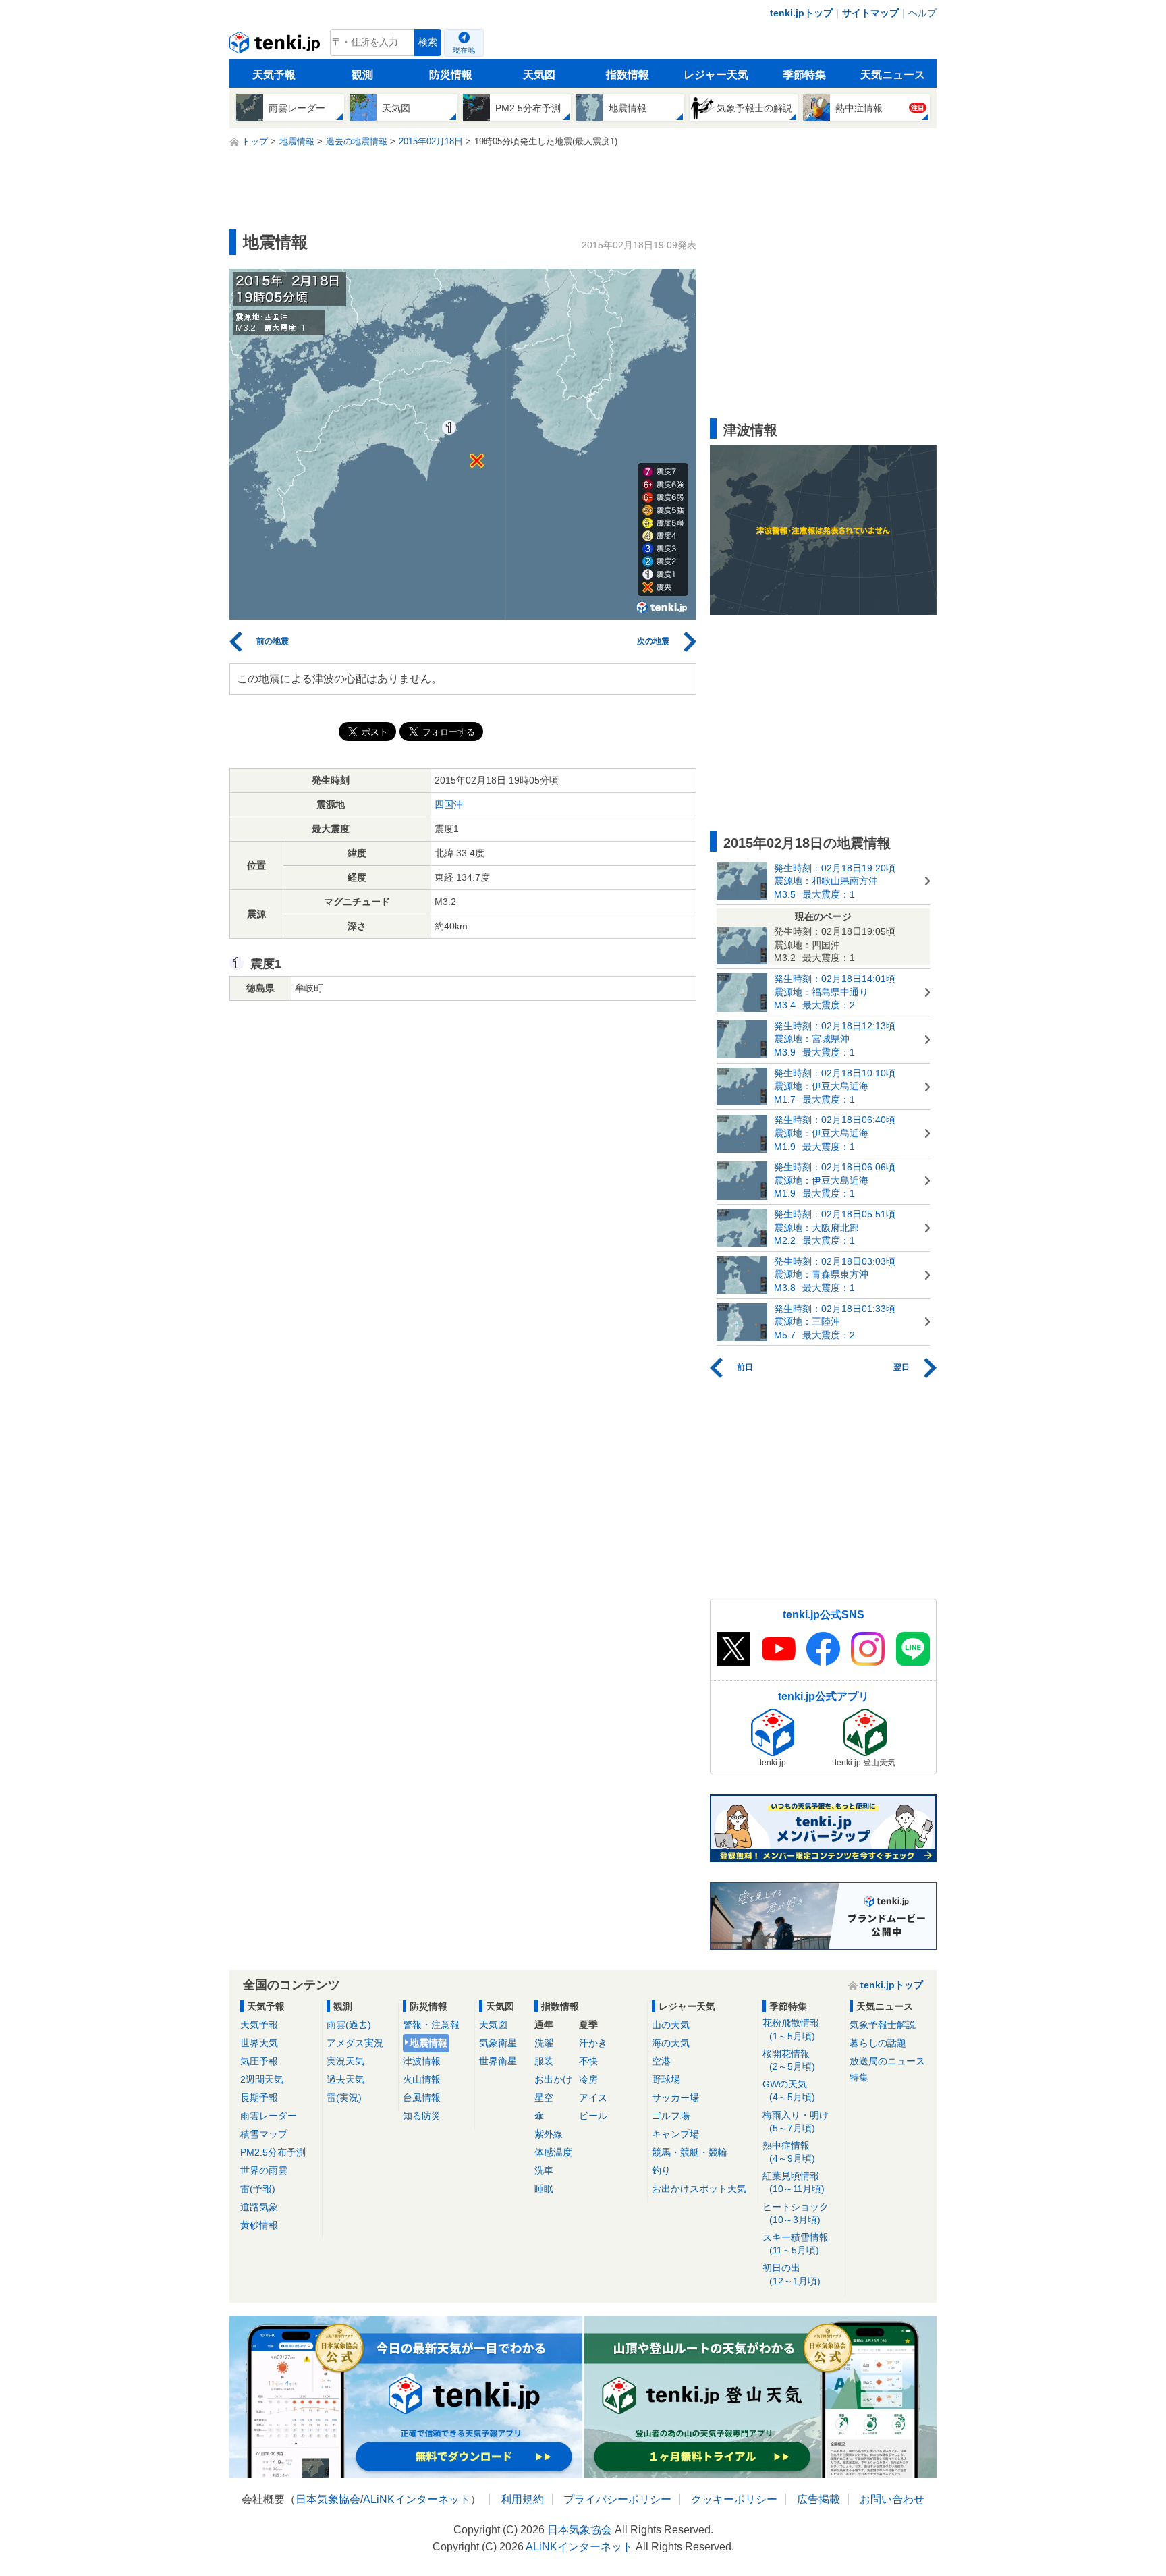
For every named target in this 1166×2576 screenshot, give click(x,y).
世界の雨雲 (264, 2170)
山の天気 (671, 2025)
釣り (661, 2170)
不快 (588, 2061)
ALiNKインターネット (417, 2499)
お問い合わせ (892, 2499)
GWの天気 (789, 2090)
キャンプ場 (675, 2134)
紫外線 (549, 2134)
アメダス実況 (355, 2043)
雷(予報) (258, 2189)
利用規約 (522, 2499)
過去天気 (345, 2079)
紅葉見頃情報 (794, 2182)
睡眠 (544, 2189)
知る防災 (422, 2116)
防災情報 (451, 75)
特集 (859, 2077)
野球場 (666, 2079)
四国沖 (449, 804)
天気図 (539, 75)
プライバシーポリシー (617, 2499)
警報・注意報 (431, 2025)
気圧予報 (259, 2061)
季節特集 (804, 75)
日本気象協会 (328, 2499)
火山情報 (422, 2079)
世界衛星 (498, 2061)
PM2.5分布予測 (273, 2152)
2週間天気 (262, 2079)
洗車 (544, 2170)
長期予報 (259, 2098)
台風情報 (422, 2098)
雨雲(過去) (349, 2025)
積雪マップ (264, 2134)
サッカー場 (675, 2098)
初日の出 (792, 2274)
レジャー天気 (716, 75)
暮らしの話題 (878, 2043)
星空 (544, 2098)
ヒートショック (796, 2213)
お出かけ (553, 2079)
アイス (593, 2098)
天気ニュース (893, 75)
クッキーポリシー (734, 2499)
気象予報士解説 (883, 2025)
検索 (428, 42)
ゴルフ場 (671, 2116)
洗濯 (544, 2043)
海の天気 (671, 2043)
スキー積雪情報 (796, 2244)
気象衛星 (498, 2043)
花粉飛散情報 (791, 2029)
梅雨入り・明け (796, 2121)
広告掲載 (818, 2499)
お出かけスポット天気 (699, 2189)
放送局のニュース (887, 2061)
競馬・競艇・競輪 (690, 2152)
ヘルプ (922, 13)
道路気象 (259, 2207)
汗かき (593, 2043)
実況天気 (345, 2061)
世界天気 (259, 2043)
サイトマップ (870, 13)
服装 (544, 2061)
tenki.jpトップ (801, 13)
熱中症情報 (789, 2152)
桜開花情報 (789, 2060)
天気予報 (274, 75)
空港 (661, 2061)
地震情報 (428, 2043)
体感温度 (553, 2152)
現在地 (464, 50)
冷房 (588, 2079)
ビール (593, 2116)
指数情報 (628, 75)
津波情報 (422, 2061)
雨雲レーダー (269, 2116)
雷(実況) (344, 2098)
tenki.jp (276, 46)
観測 (362, 75)
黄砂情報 (259, 2225)
